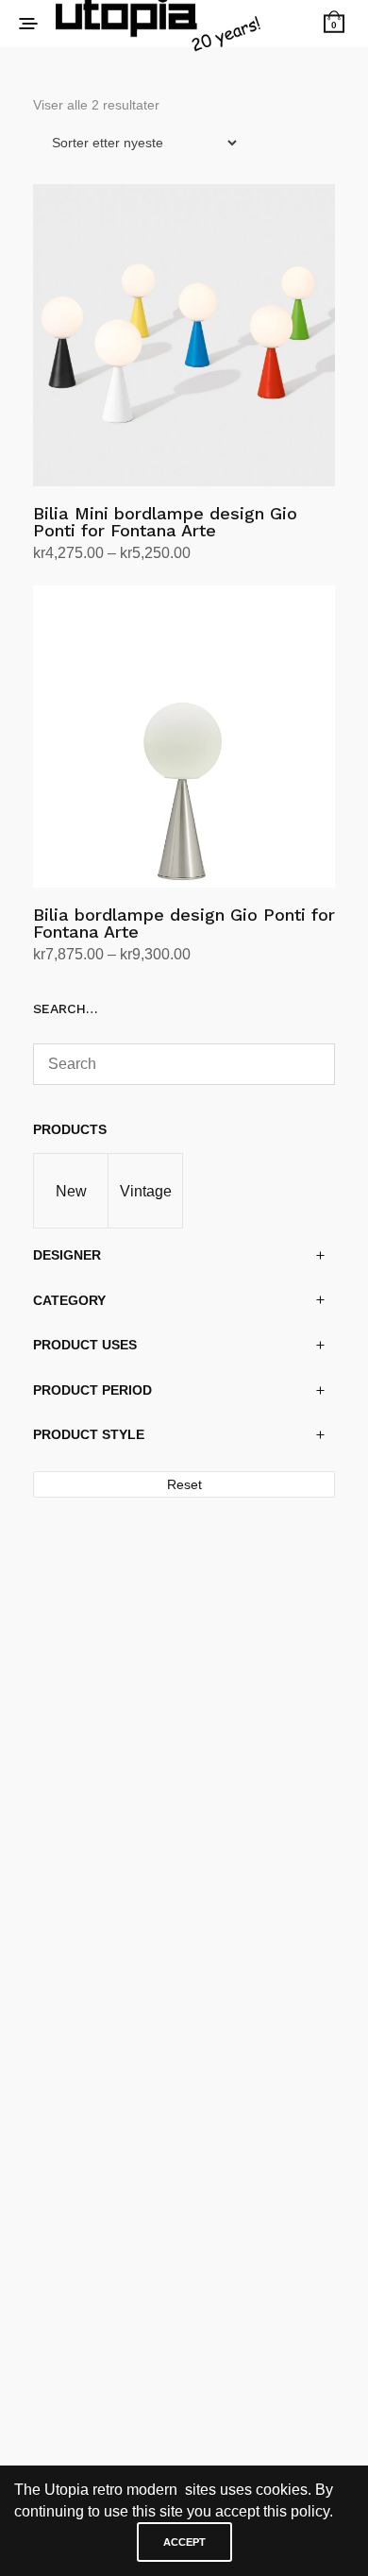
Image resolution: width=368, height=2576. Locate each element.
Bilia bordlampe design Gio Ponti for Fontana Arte (184, 923)
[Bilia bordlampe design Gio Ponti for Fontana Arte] (184, 737)
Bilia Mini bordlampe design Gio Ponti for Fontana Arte (165, 522)
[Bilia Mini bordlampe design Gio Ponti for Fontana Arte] (184, 335)
